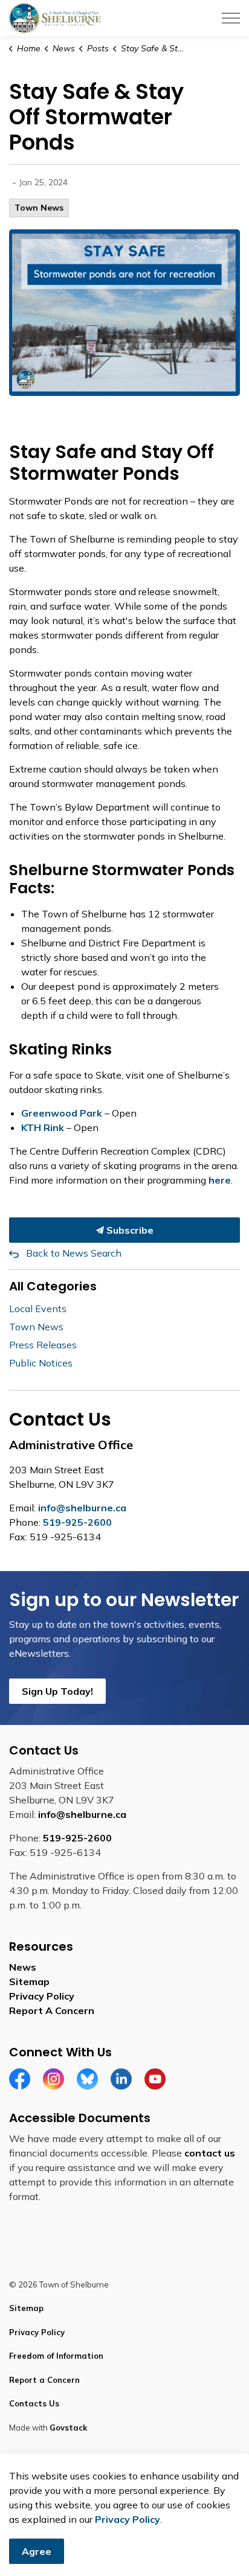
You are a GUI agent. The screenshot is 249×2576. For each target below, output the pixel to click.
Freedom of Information (56, 2356)
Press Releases (43, 1345)
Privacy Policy (42, 1996)
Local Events (38, 1309)
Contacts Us (34, 2403)
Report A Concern (52, 2010)
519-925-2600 (77, 1522)
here (220, 1180)
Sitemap (29, 1981)
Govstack (68, 2428)
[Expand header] (231, 18)
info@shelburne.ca (82, 1508)
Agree (37, 2551)
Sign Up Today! (57, 1691)
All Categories (53, 1286)
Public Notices (41, 1363)
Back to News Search (74, 1253)
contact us (210, 2153)
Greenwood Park (62, 1113)
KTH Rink (43, 1127)
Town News (39, 208)
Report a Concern (44, 2380)
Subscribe (129, 1230)
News (23, 1967)
